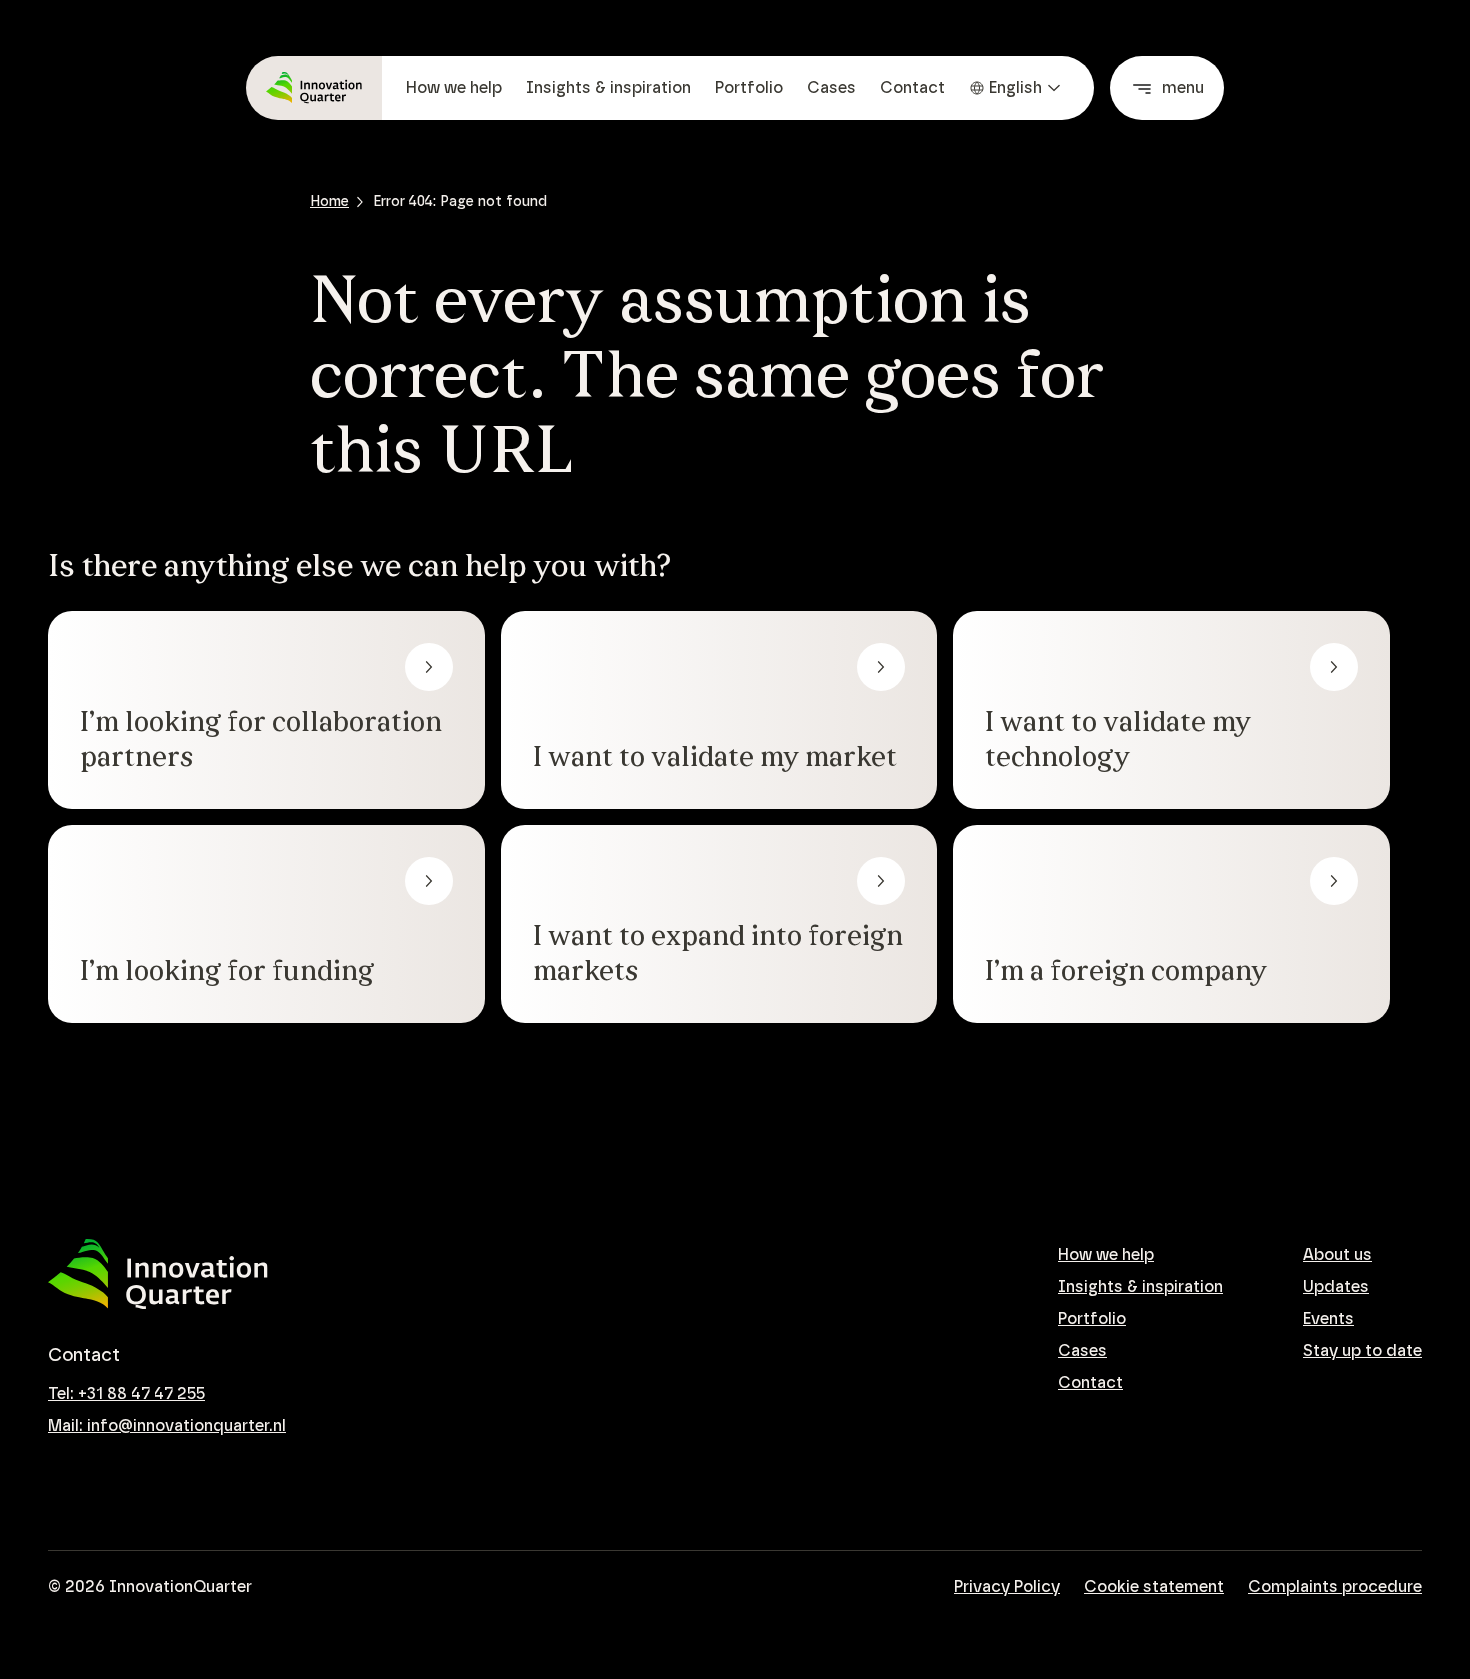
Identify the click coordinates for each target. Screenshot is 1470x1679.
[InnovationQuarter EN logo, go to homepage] (158, 1274)
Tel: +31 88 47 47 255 (126, 1394)
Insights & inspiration (608, 88)
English (1015, 88)
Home (329, 202)
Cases (831, 88)
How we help (454, 88)
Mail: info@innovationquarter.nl (167, 1426)
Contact (912, 88)
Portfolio (749, 88)
